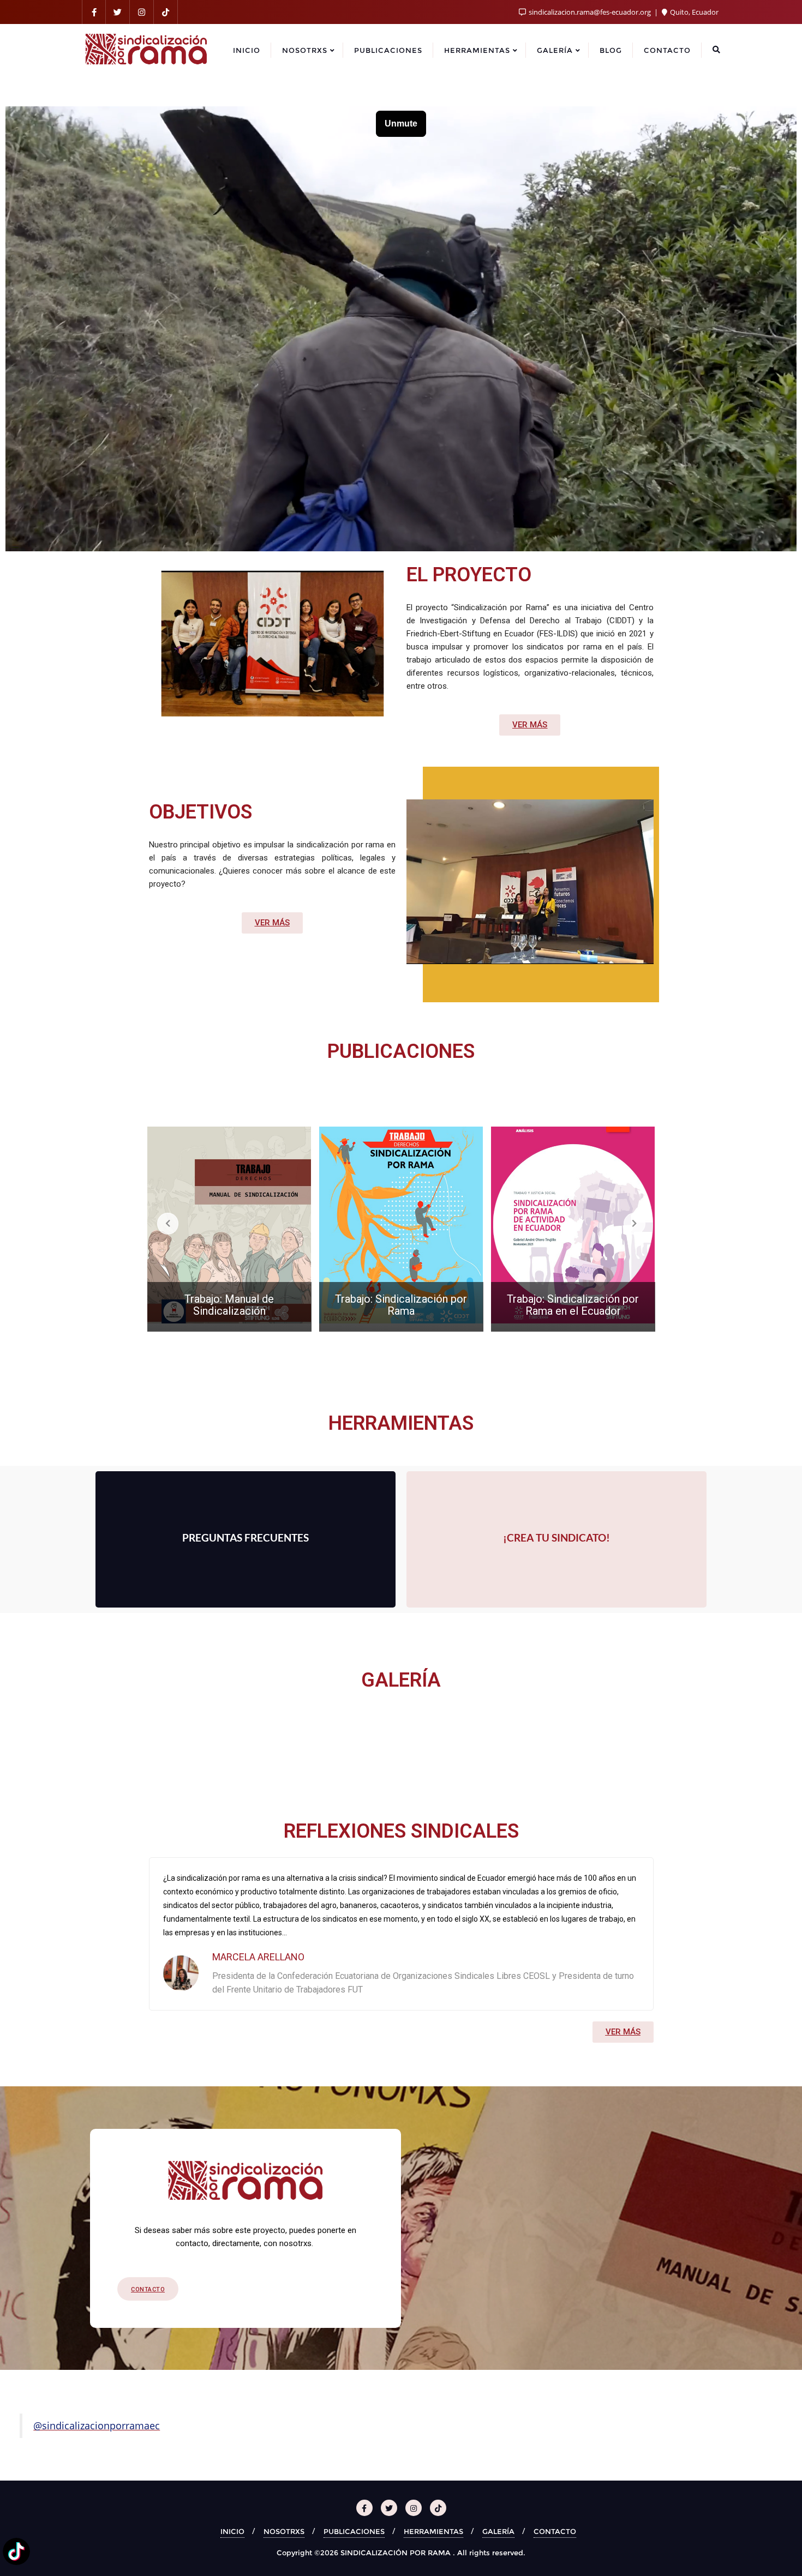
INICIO (232, 2531)
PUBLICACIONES (354, 2531)
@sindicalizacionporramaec (97, 2425)
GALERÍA (498, 2531)
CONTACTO (555, 2531)
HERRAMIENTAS (433, 2531)
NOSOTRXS (284, 2531)
